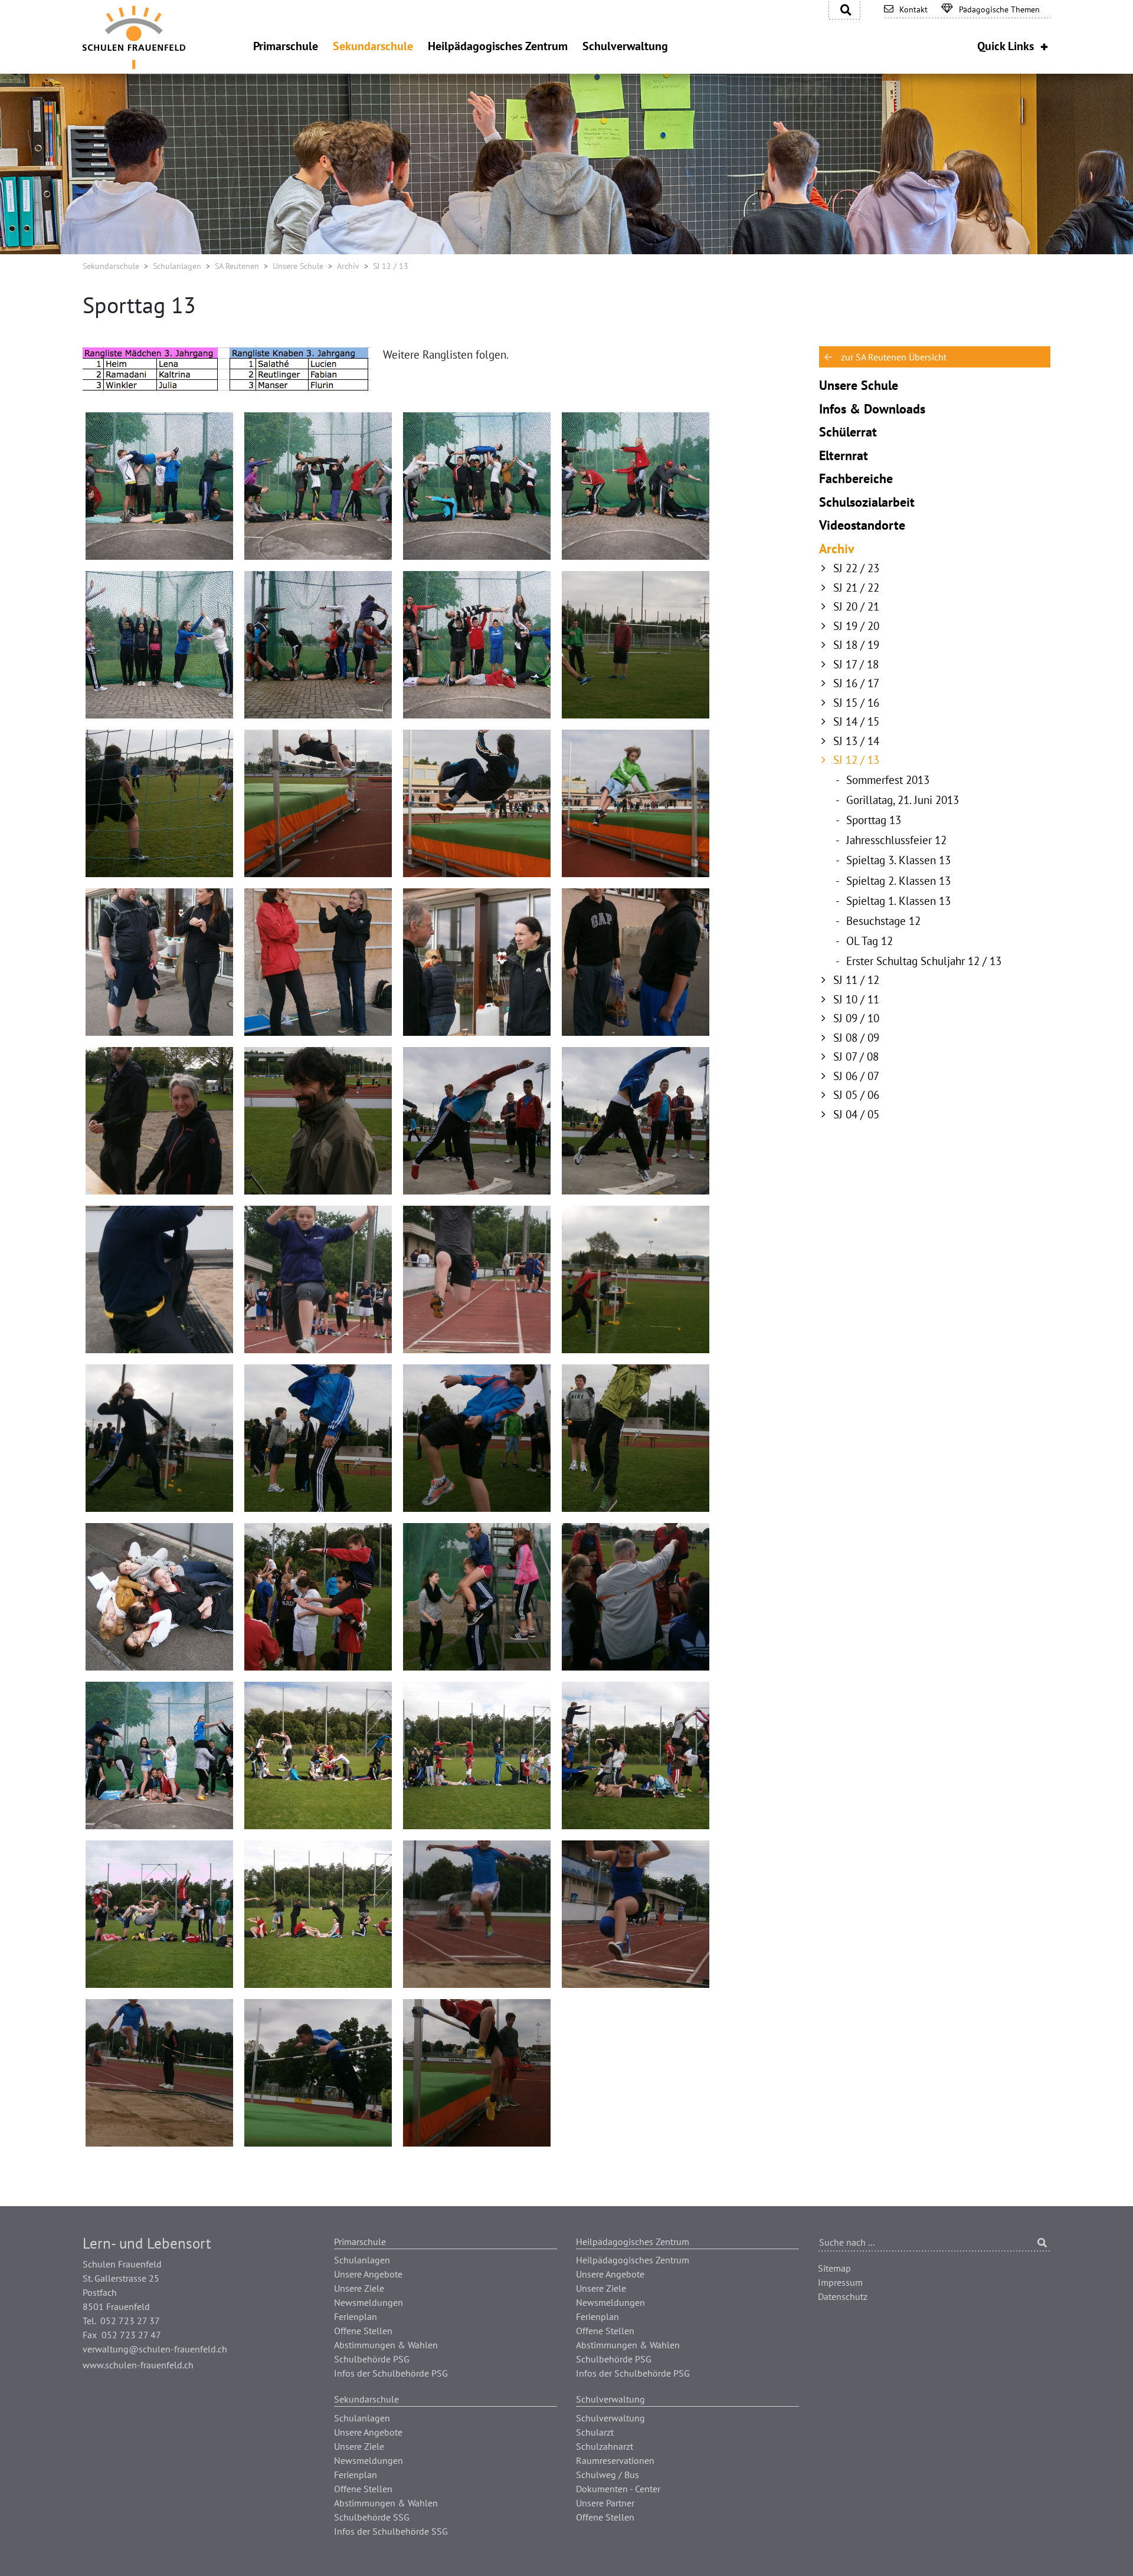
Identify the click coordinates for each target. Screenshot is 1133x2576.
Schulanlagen (177, 266)
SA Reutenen (237, 266)
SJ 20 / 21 (856, 606)
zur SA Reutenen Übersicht (894, 357)
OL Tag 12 (870, 941)
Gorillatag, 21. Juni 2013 (903, 800)
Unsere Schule (298, 266)
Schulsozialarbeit (867, 502)
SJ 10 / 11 (856, 999)
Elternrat (844, 455)
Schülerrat (848, 432)
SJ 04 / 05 (856, 1114)
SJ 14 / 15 (856, 721)
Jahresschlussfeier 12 (896, 840)
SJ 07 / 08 (856, 1056)
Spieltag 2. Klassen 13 (898, 881)
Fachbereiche (856, 478)
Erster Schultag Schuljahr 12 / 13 (924, 961)
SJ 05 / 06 (856, 1095)
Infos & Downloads (872, 409)
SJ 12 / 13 (856, 760)
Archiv (348, 266)
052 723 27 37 (130, 2321)
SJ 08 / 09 (856, 1038)
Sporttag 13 (874, 820)
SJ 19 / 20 (856, 626)
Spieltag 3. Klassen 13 (898, 860)
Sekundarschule (111, 266)
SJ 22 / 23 (856, 568)
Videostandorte (862, 525)
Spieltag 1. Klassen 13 (898, 901)
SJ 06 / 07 (856, 1076)
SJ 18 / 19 (856, 645)
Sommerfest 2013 (888, 780)
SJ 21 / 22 (856, 588)
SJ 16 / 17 (856, 683)
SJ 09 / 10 (856, 1018)
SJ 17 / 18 (856, 664)
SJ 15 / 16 (856, 703)
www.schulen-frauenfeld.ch (138, 2365)
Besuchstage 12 (883, 921)
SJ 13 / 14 (856, 741)
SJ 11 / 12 (856, 980)
